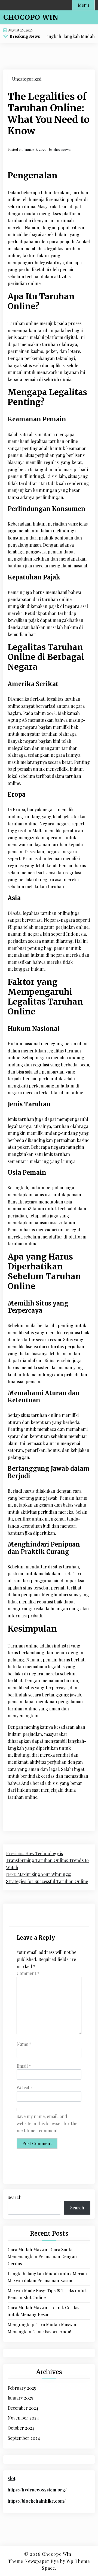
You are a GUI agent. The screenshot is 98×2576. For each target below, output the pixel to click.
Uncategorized (27, 79)
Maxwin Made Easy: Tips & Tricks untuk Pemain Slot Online (47, 2294)
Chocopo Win (31, 17)
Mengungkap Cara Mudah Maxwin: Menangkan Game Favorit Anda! (42, 2328)
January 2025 (20, 2398)
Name (24, 2044)
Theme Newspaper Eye (33, 2561)
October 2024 (21, 2428)
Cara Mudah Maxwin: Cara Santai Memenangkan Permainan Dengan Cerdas (42, 2256)
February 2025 (22, 2388)
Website (24, 2088)
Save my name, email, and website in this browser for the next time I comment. (47, 2123)
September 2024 (24, 2438)
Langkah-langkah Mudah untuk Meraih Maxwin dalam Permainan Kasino (47, 2277)
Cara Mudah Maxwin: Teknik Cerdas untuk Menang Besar (43, 2311)
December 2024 (23, 2408)
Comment (28, 1973)
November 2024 (23, 2418)
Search (15, 2197)
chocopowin (62, 149)
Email (24, 2066)
